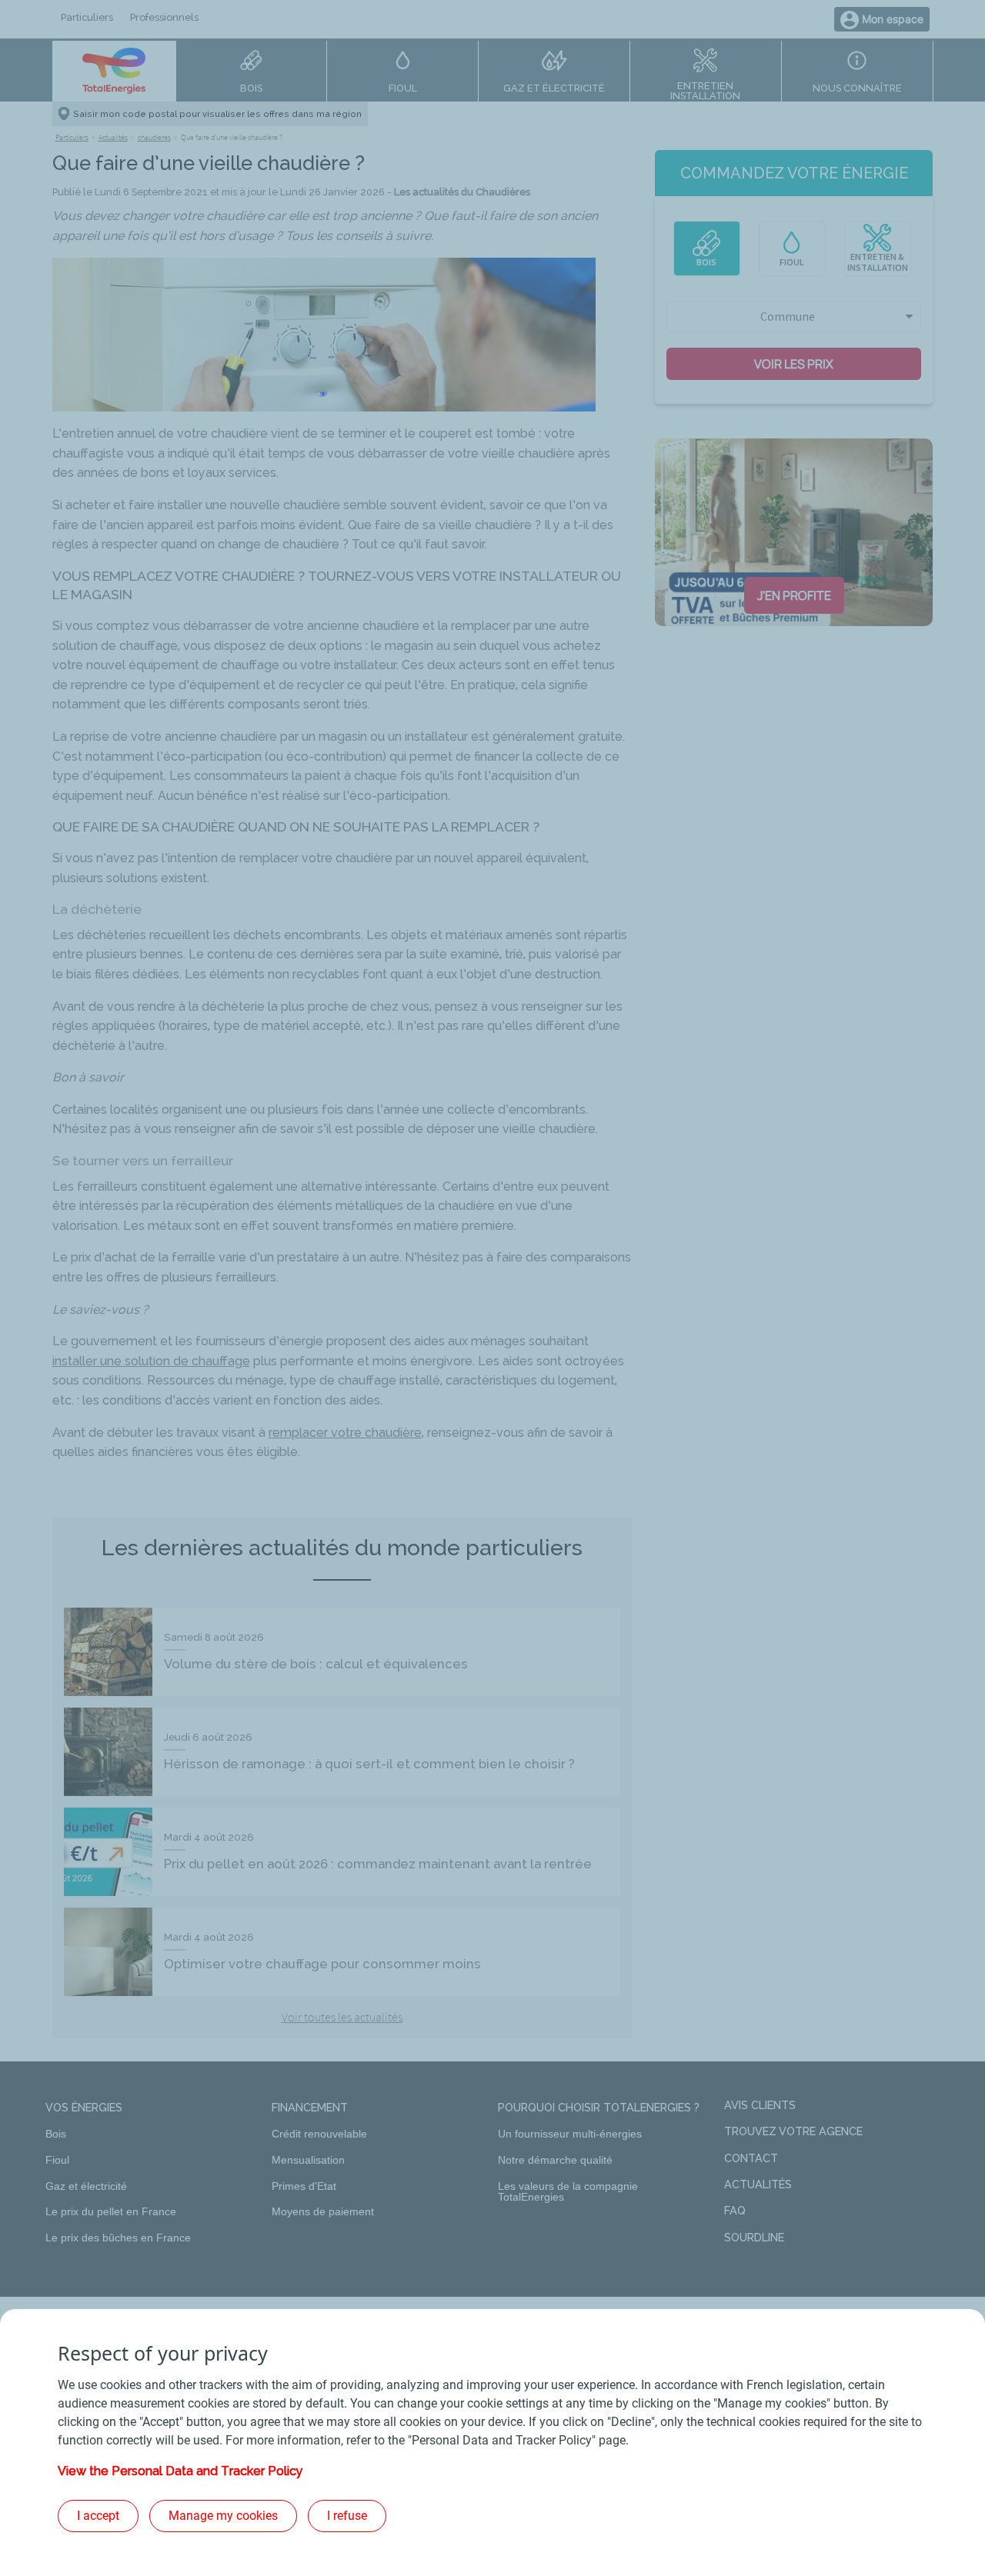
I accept (98, 2516)
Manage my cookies (223, 2516)
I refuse (347, 2516)
